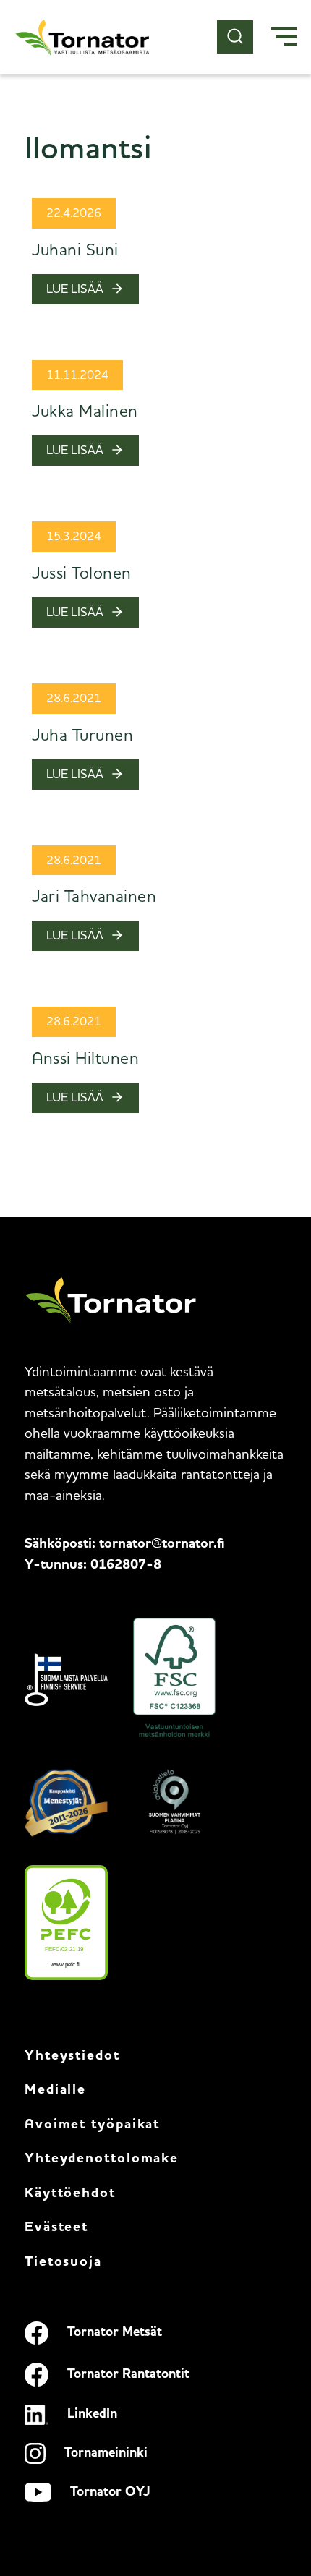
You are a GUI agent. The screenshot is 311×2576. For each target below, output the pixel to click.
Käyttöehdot (70, 2194)
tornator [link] (162, 1544)
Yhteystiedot (72, 2056)
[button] (284, 38)
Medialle (55, 2090)
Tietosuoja (63, 2262)
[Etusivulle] (83, 37)
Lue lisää (75, 289)
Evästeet (56, 2228)
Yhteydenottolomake (102, 2159)
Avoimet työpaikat (92, 2125)
